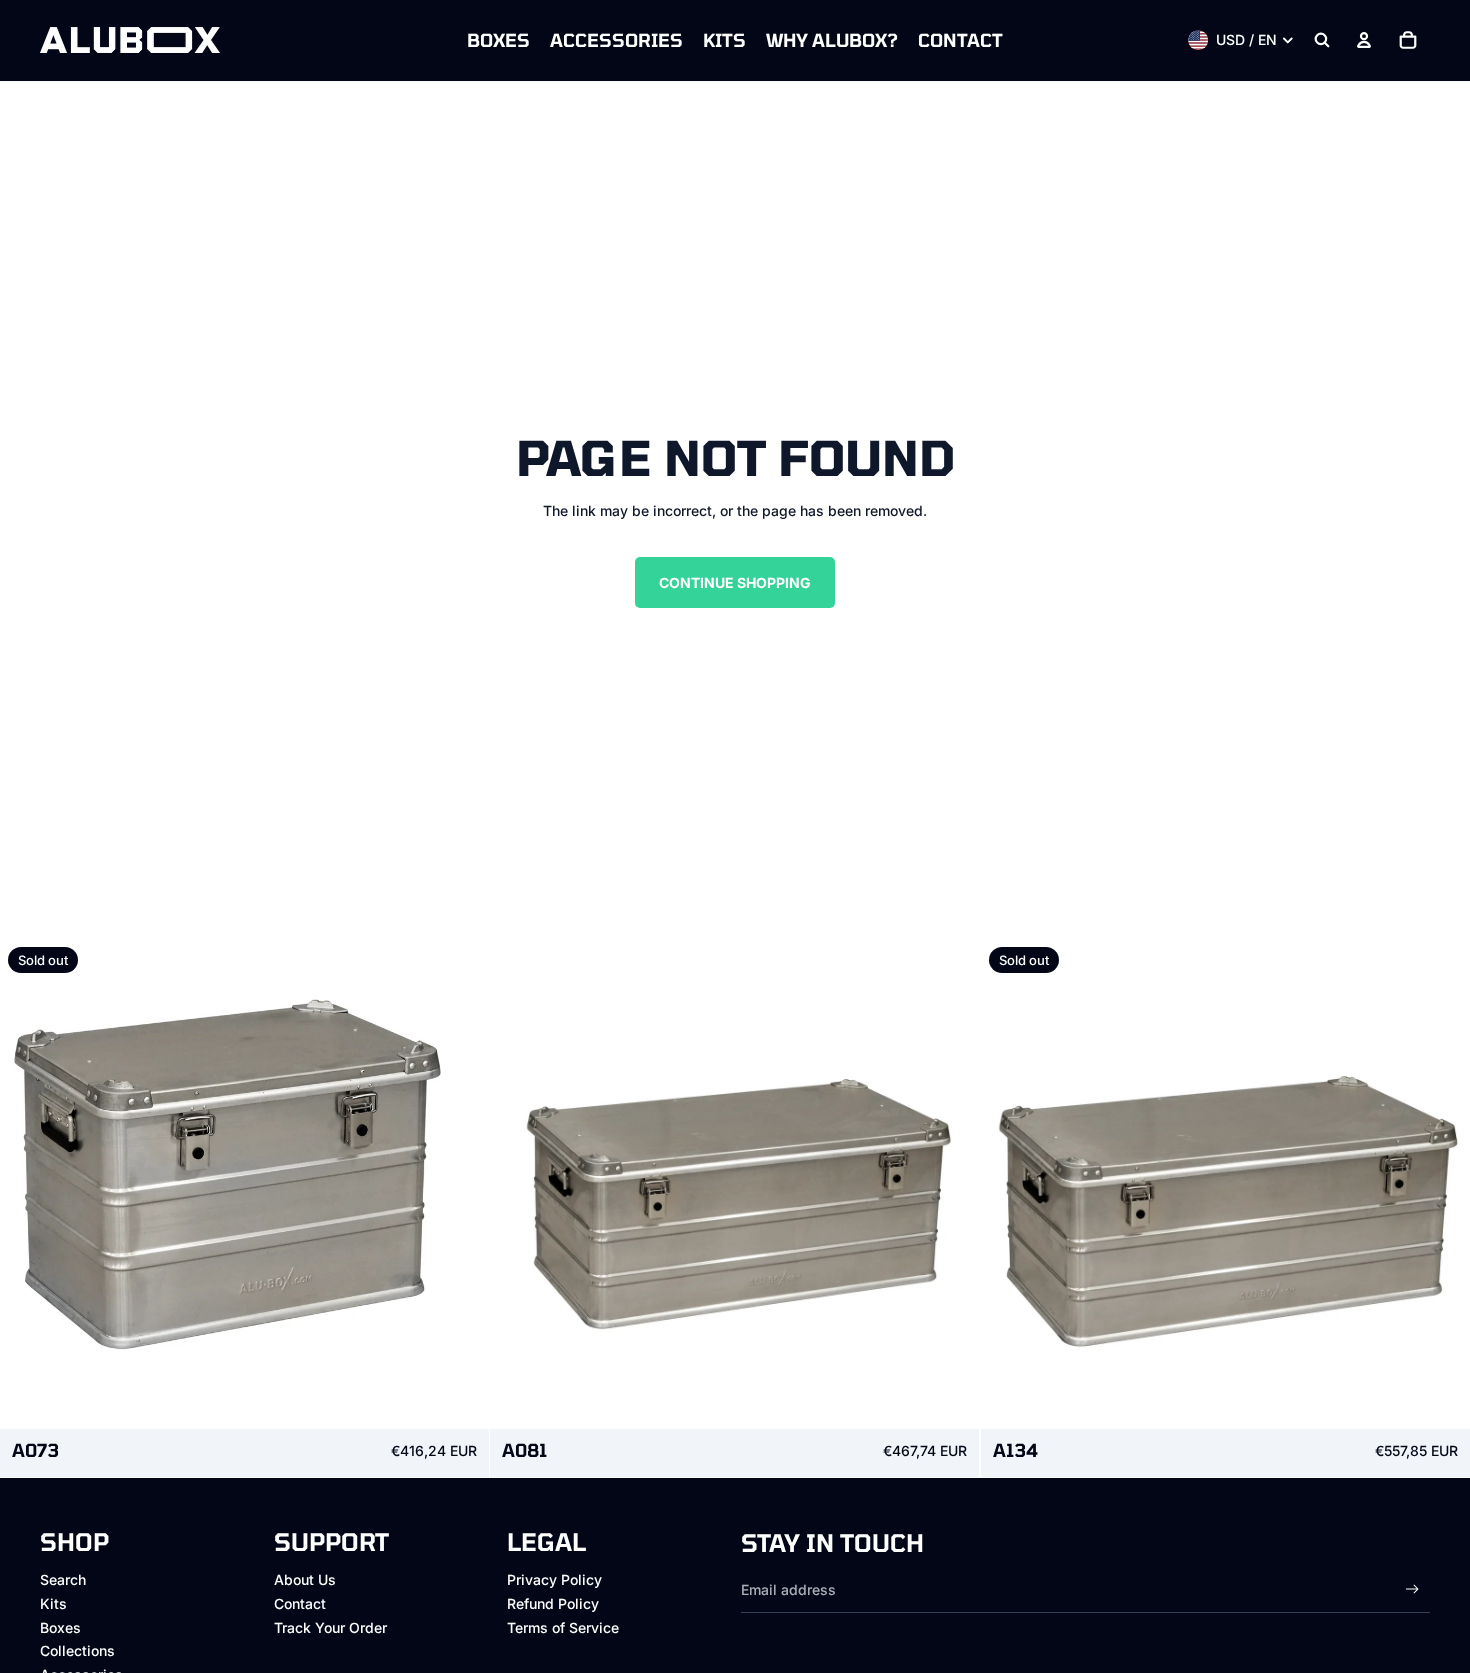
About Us (305, 1579)
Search (63, 1579)
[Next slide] (459, 1184)
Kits (53, 1603)
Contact (300, 1603)
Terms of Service (563, 1627)
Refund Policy (553, 1603)
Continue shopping (735, 582)
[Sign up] (1412, 1589)
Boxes (60, 1627)
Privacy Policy (554, 1579)
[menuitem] (498, 40)
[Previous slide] (30, 1184)
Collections (77, 1650)
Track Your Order (330, 1627)
